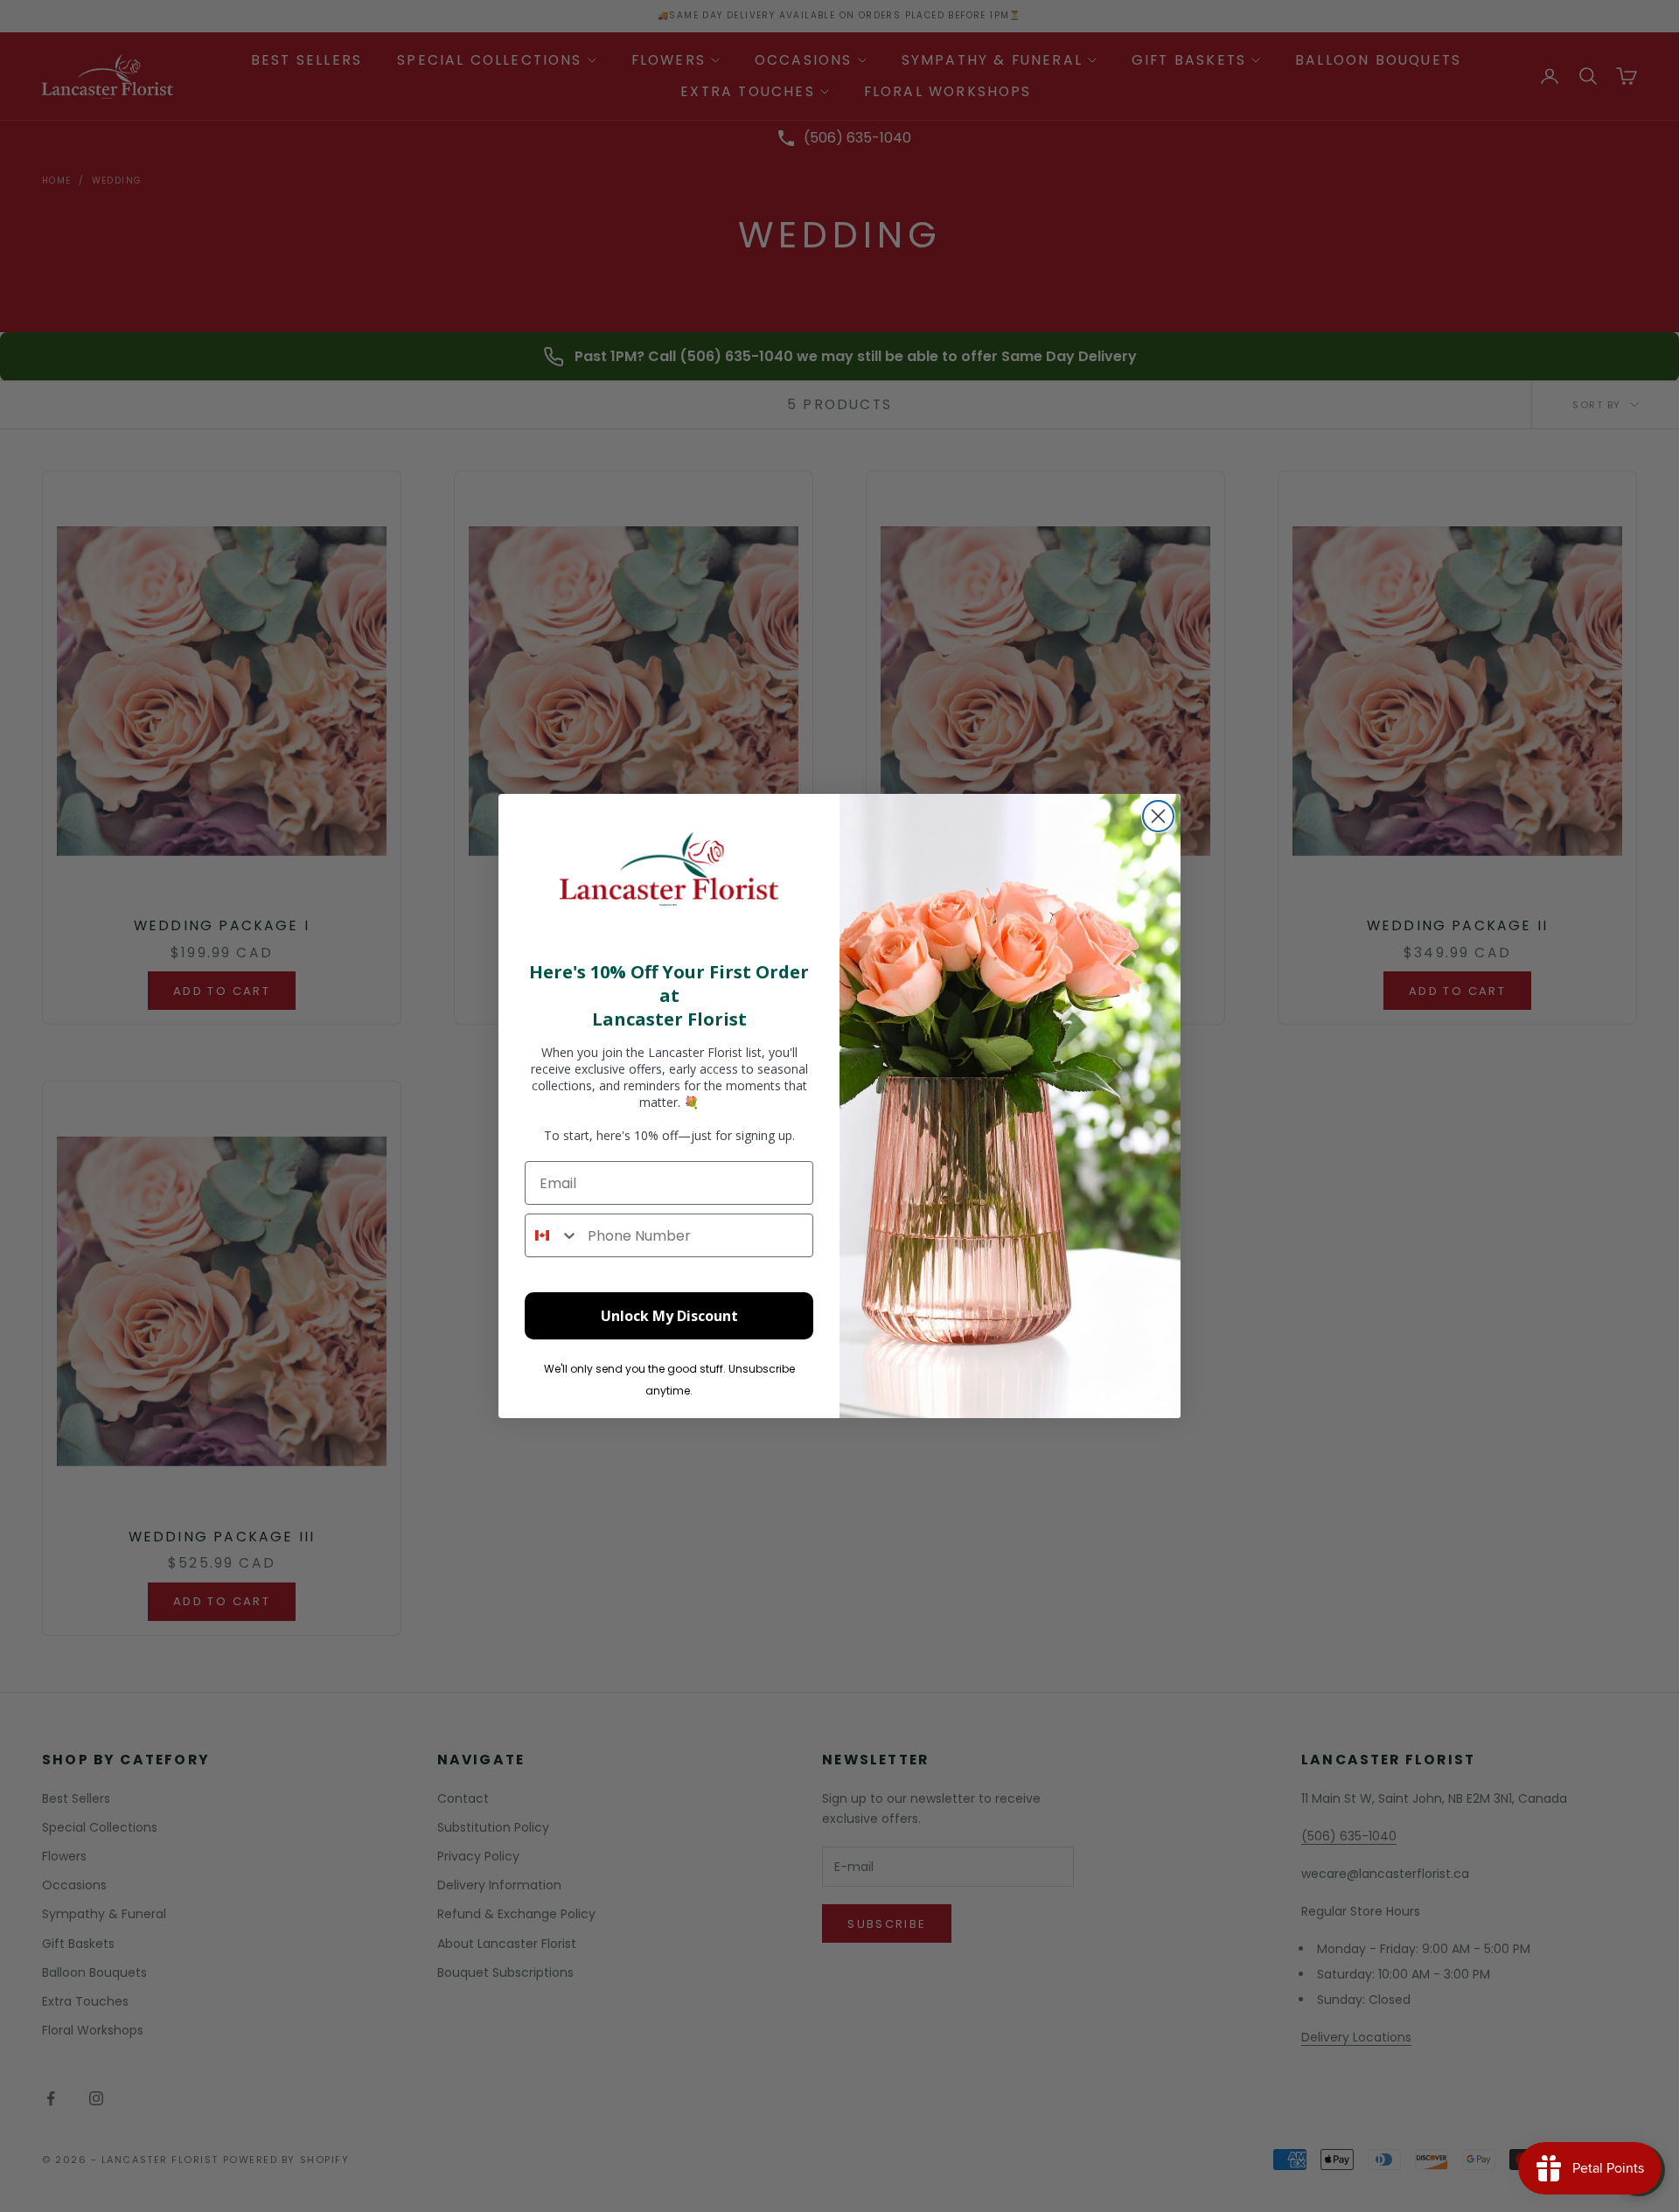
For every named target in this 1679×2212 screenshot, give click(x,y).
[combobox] (552, 1235)
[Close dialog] (1158, 816)
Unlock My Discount (669, 1316)
